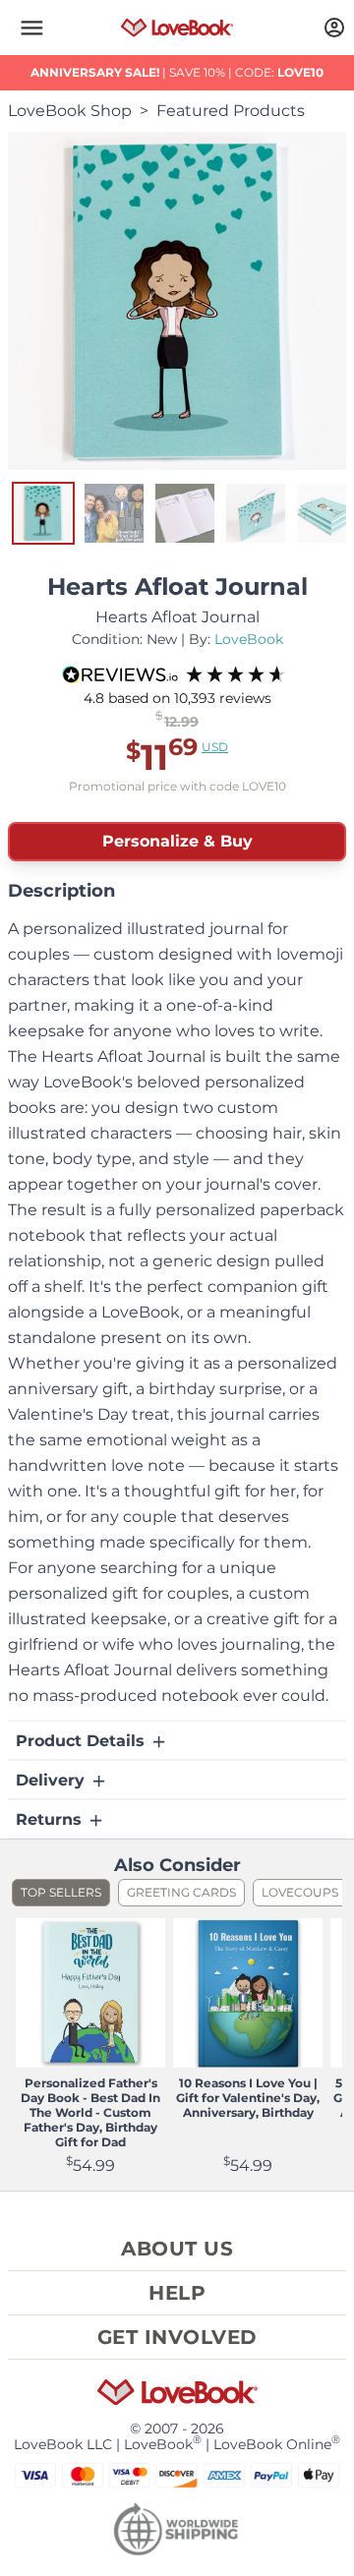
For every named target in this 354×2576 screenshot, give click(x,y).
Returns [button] (51, 1819)
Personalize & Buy (177, 841)
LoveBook (249, 639)
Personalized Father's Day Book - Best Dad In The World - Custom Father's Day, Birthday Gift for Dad (90, 2112)
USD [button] (215, 747)
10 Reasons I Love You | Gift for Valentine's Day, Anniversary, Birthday (248, 2098)
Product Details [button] (83, 1741)
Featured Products (231, 111)
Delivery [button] (53, 1780)
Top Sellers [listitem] (61, 1892)
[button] (31, 28)
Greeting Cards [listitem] (181, 1892)
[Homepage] (177, 28)
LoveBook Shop (70, 111)
